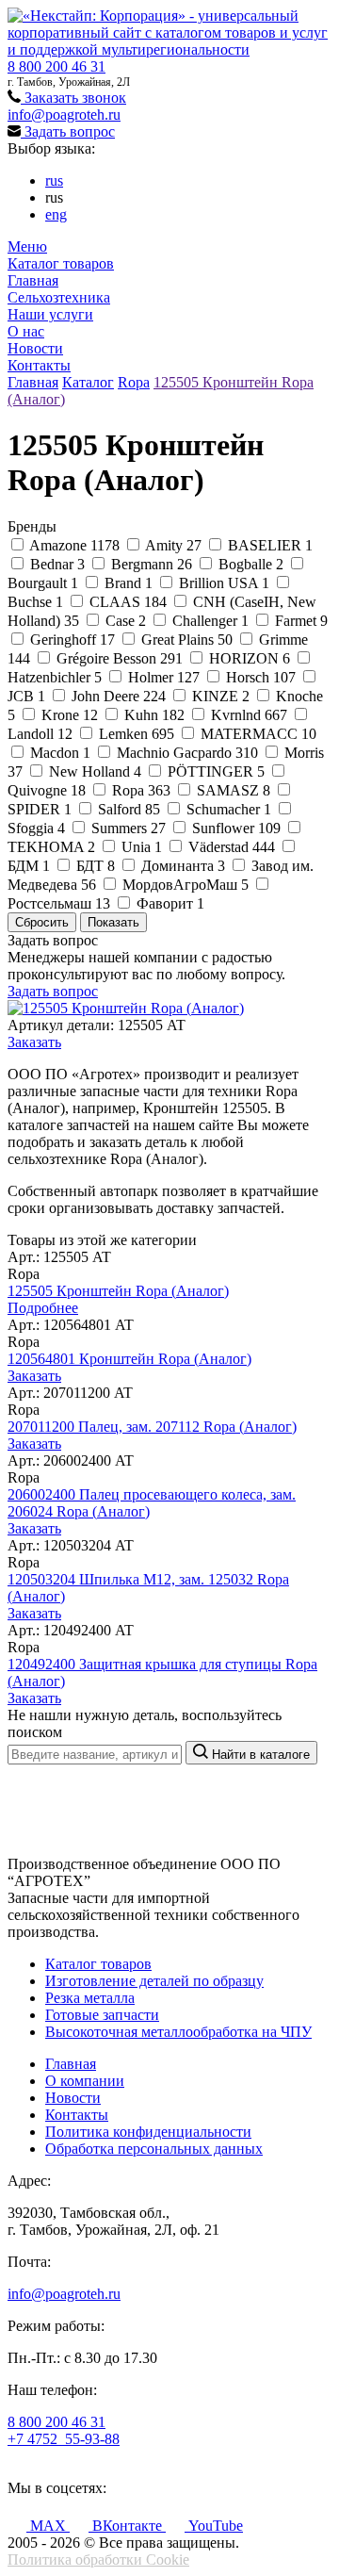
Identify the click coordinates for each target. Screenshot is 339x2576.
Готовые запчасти (102, 2015)
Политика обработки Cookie (98, 2560)
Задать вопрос (68, 131)
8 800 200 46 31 (56, 66)
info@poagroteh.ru (64, 115)
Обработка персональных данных (154, 2149)
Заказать (34, 1042)
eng (56, 214)
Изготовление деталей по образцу (154, 1981)
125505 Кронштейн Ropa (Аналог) (118, 1291)
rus (54, 180)
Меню (27, 246)
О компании (85, 2081)
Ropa (134, 382)
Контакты (39, 365)
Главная (33, 280)
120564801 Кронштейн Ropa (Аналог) (129, 1359)
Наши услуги (50, 314)
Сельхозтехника (59, 297)
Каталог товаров (61, 263)
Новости (35, 348)
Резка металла (90, 1998)
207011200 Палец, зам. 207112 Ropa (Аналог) (152, 1427)
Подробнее (43, 1308)
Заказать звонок (73, 98)
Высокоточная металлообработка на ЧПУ (178, 2032)
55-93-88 (64, 2439)
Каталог (88, 382)
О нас (26, 331)
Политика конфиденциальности (148, 2132)
